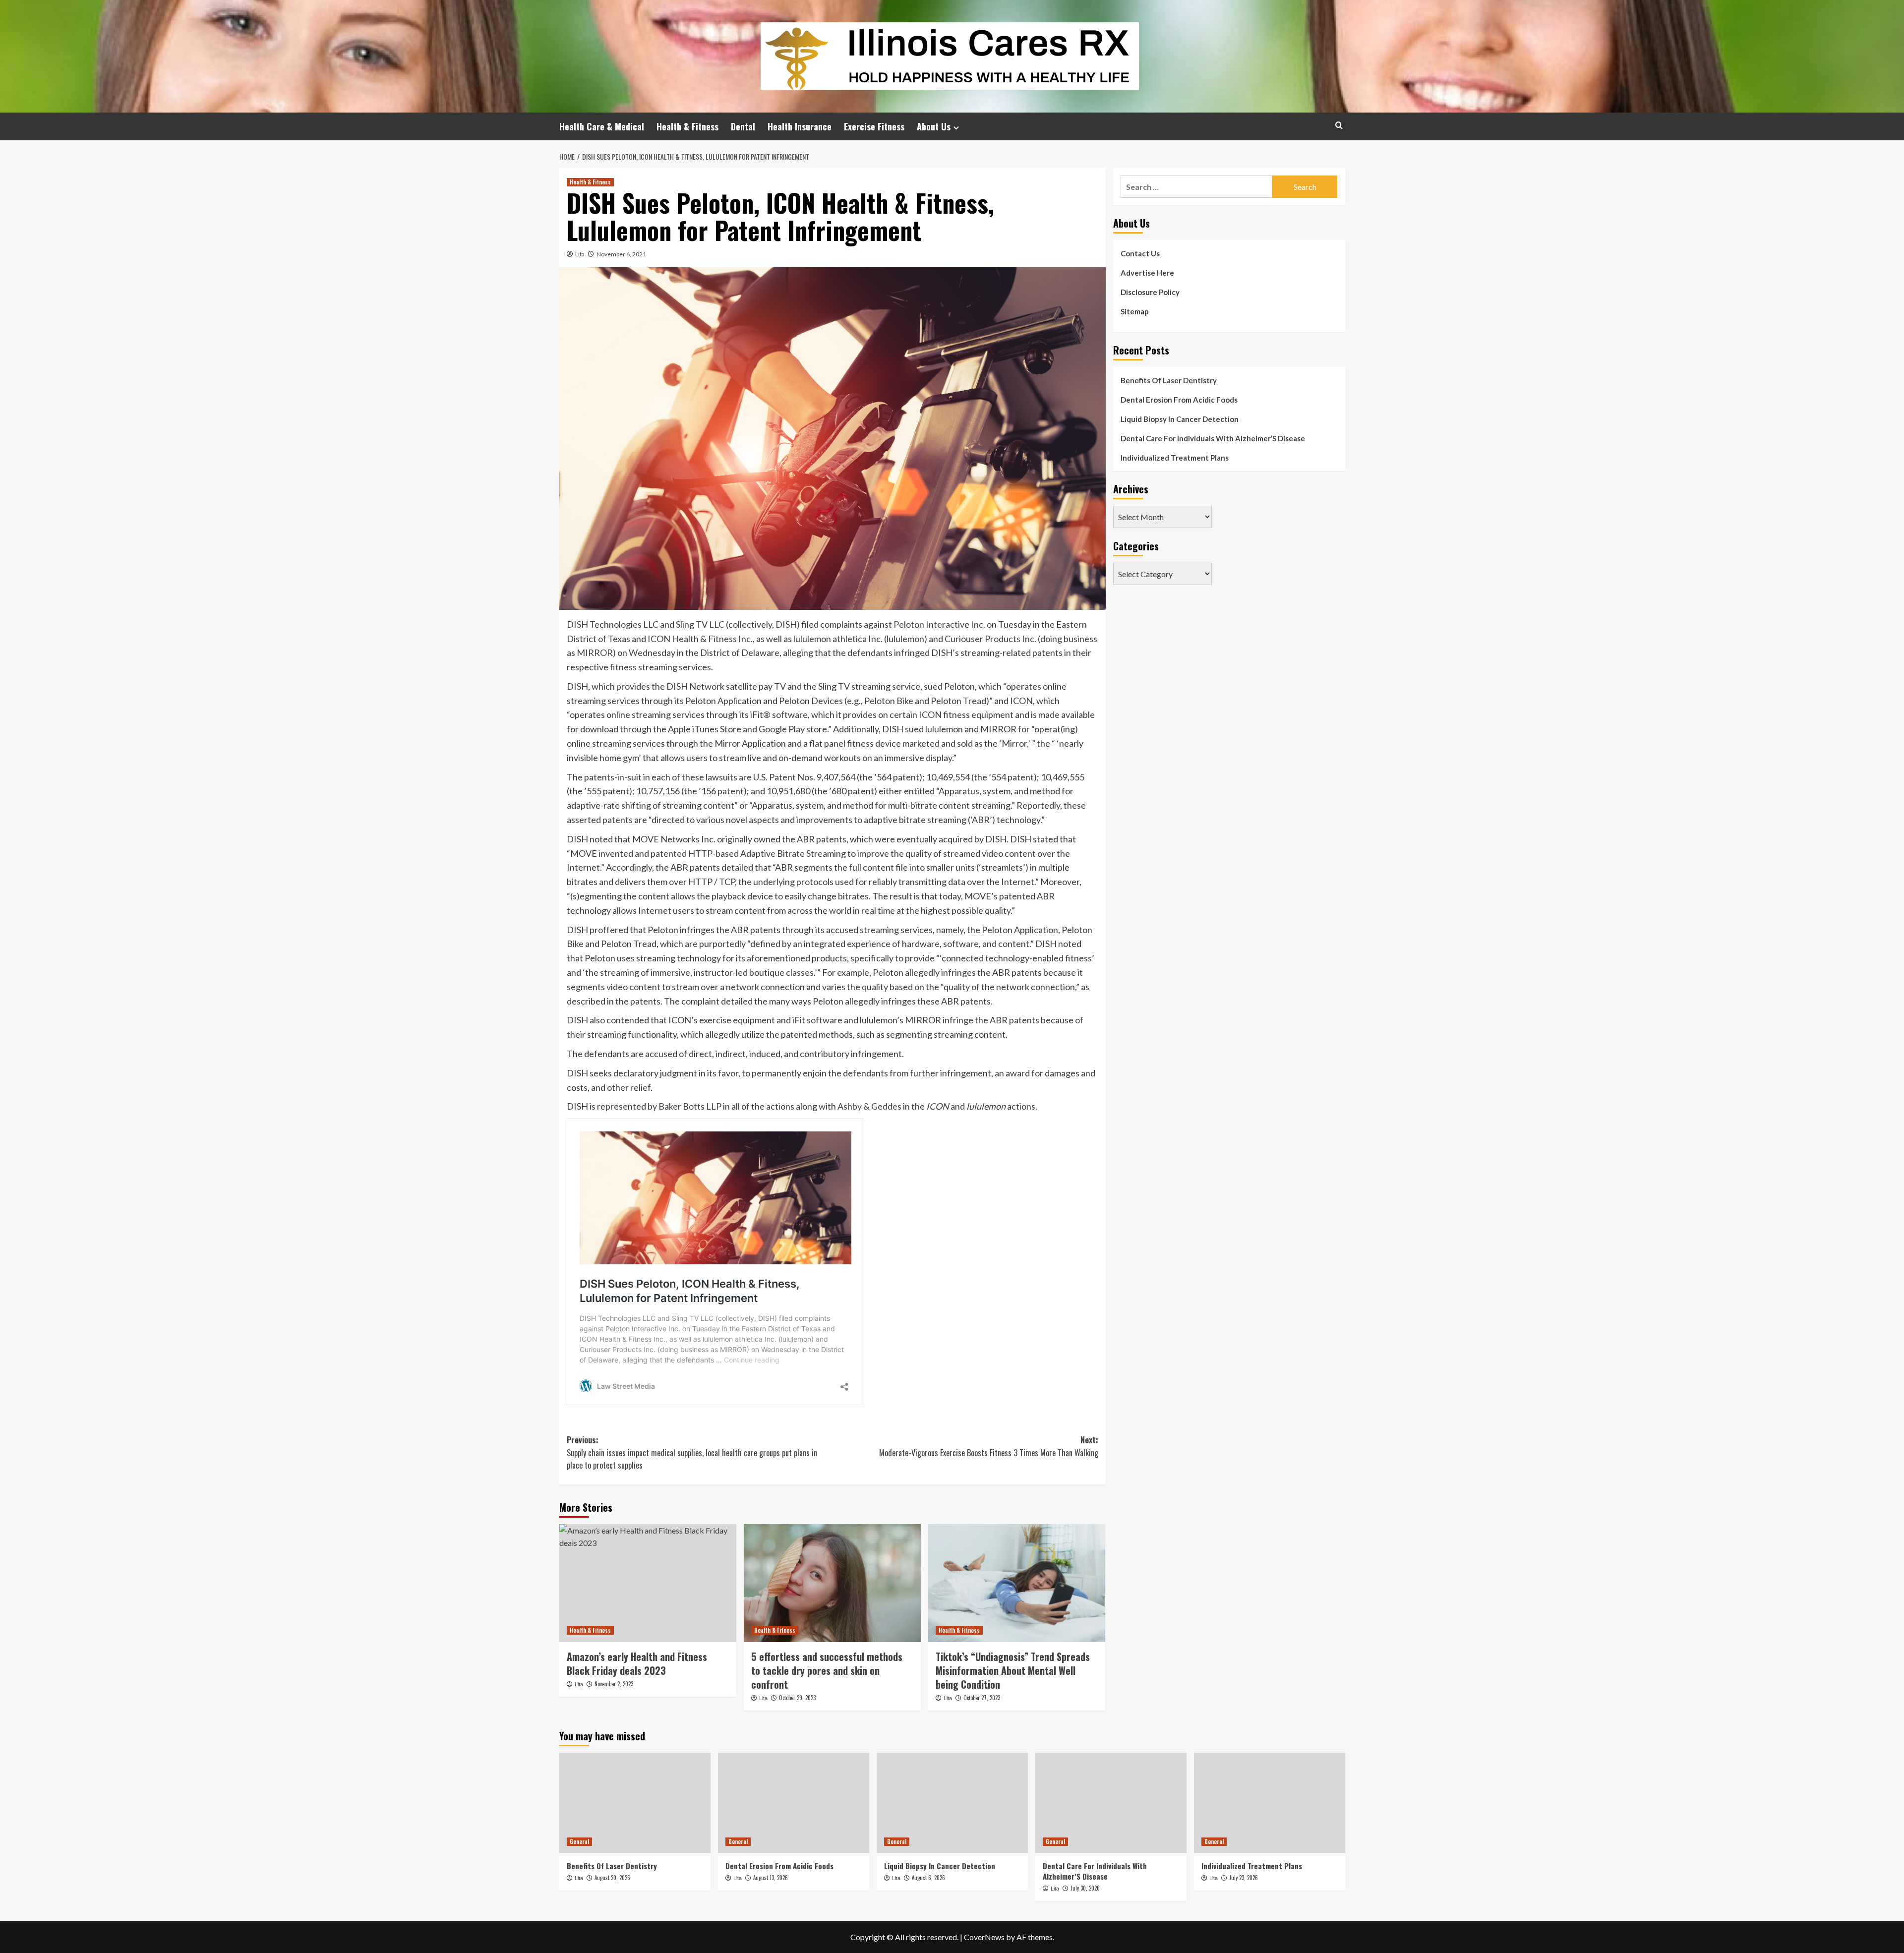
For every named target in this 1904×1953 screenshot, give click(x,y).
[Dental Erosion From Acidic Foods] (794, 1803)
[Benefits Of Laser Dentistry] (635, 1803)
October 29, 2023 (797, 1698)
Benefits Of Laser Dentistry (1169, 380)
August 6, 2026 (928, 1878)
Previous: (692, 1452)
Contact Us (1140, 253)
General (579, 1841)
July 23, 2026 (1244, 1878)
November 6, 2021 (621, 254)
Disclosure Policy (1150, 292)
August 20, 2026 (612, 1878)
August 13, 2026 (771, 1878)
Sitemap (1135, 311)
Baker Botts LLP (689, 1106)
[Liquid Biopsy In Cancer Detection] (952, 1803)
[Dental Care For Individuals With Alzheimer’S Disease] (1111, 1803)
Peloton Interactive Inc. (939, 624)
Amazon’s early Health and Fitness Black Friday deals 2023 (637, 1663)
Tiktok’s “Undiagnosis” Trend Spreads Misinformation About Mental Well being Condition (1013, 1670)
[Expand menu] (956, 128)
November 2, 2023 (614, 1684)
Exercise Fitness (874, 126)
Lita (580, 254)
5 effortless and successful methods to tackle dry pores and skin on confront (827, 1670)
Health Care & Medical (602, 126)
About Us (934, 126)
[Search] (1339, 125)
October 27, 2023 (982, 1698)
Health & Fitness (687, 126)
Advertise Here (1147, 273)
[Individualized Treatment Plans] (1270, 1803)
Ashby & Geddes (869, 1106)
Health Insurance (800, 126)
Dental (743, 126)
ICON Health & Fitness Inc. (699, 639)
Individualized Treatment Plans (1175, 458)
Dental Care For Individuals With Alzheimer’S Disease (1213, 438)
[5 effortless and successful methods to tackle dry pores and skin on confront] (832, 1583)
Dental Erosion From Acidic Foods (1179, 400)
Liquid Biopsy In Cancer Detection (1180, 419)
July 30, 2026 (1085, 1888)
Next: (989, 1446)
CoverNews (984, 1937)
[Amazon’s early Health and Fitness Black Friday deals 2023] (648, 1583)
